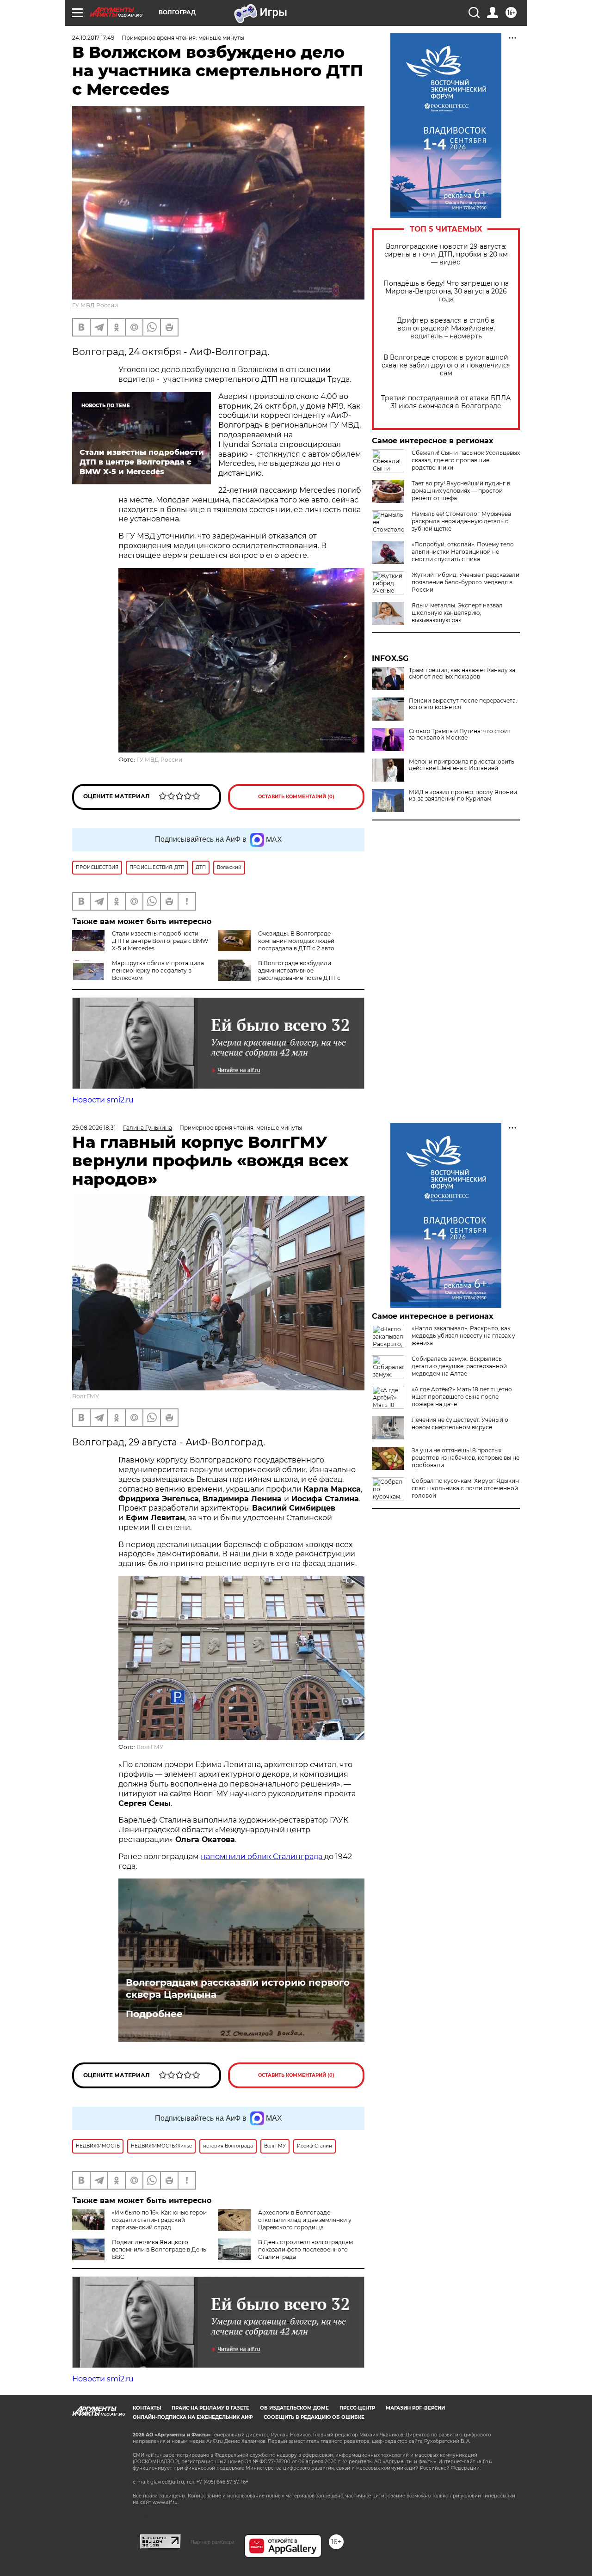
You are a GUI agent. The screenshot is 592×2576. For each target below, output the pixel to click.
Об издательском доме (294, 2408)
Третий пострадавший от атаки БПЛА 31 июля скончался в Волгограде (446, 402)
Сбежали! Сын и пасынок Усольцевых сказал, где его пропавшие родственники (466, 460)
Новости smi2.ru (103, 1100)
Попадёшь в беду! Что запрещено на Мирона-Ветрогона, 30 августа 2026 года (446, 291)
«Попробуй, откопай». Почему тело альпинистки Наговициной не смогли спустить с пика (463, 552)
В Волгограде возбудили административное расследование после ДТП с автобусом (279, 974)
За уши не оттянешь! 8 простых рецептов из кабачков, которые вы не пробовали (466, 1458)
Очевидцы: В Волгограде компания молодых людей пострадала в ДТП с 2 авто (296, 941)
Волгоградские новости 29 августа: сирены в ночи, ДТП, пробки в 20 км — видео (446, 254)
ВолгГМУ (86, 1396)
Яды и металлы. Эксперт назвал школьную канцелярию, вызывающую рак (457, 613)
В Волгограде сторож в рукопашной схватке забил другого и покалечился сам (446, 365)
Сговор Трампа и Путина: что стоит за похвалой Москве (460, 734)
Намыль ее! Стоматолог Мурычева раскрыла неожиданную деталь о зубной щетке (461, 521)
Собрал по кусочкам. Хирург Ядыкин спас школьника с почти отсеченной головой (465, 1488)
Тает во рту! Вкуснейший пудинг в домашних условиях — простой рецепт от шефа (461, 491)
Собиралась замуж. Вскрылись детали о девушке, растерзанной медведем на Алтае (459, 1366)
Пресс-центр (357, 2408)
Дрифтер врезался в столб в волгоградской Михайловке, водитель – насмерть (446, 328)
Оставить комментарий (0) (296, 797)
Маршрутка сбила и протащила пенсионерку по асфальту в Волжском (158, 970)
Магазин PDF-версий (415, 2408)
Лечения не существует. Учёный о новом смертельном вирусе (460, 1423)
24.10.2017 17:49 (93, 38)
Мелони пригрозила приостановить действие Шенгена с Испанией (462, 765)
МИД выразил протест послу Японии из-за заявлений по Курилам (463, 795)
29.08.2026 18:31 (94, 1128)
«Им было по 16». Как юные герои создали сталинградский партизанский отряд (159, 2220)
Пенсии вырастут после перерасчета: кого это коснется (463, 704)
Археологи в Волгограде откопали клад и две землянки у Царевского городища (305, 2220)
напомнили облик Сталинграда (262, 1857)
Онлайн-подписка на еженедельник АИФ (193, 2417)
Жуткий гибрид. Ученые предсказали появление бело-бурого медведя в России (466, 582)
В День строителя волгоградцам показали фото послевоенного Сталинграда (305, 2249)
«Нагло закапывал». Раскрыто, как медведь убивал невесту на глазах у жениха (463, 1336)
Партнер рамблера (213, 2542)
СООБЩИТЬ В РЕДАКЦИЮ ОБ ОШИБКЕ (314, 2417)
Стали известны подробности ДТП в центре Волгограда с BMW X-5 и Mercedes (160, 941)
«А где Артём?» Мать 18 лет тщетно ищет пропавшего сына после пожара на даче (462, 1397)
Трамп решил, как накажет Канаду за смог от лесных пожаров (462, 673)
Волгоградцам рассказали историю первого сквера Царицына (238, 1989)
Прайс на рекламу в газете (210, 2408)
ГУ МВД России (95, 305)
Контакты (147, 2408)
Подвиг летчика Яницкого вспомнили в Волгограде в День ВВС (159, 2249)
